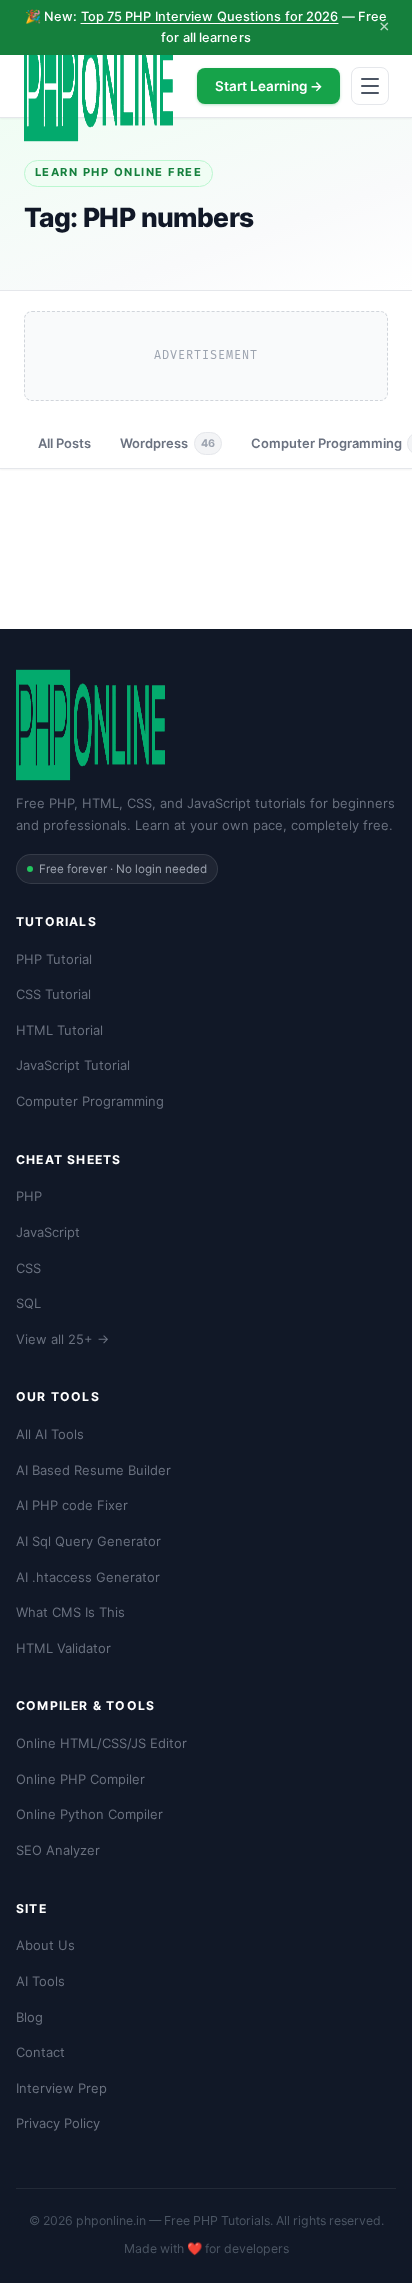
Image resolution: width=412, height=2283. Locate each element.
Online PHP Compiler (80, 1779)
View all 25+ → (62, 1339)
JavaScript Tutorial (73, 1065)
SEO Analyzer (58, 1850)
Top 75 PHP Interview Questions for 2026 (210, 16)
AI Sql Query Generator (88, 1541)
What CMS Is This (70, 1612)
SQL (28, 1303)
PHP (29, 1196)
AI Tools (40, 1981)
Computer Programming (90, 1101)
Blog (29, 2017)
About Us (45, 1945)
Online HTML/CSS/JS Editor (101, 1743)
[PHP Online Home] (98, 86)
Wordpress (167, 443)
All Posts (64, 443)
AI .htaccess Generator (88, 1577)
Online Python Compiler (89, 1814)
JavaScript (48, 1232)
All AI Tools (50, 1434)
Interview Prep (61, 2088)
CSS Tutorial (53, 994)
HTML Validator (63, 1648)
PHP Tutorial (54, 959)
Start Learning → (269, 86)
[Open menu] (370, 86)
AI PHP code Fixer (72, 1505)
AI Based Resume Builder (93, 1470)
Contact (40, 2052)
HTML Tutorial (59, 1030)
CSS (28, 1268)
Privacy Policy (58, 2123)
